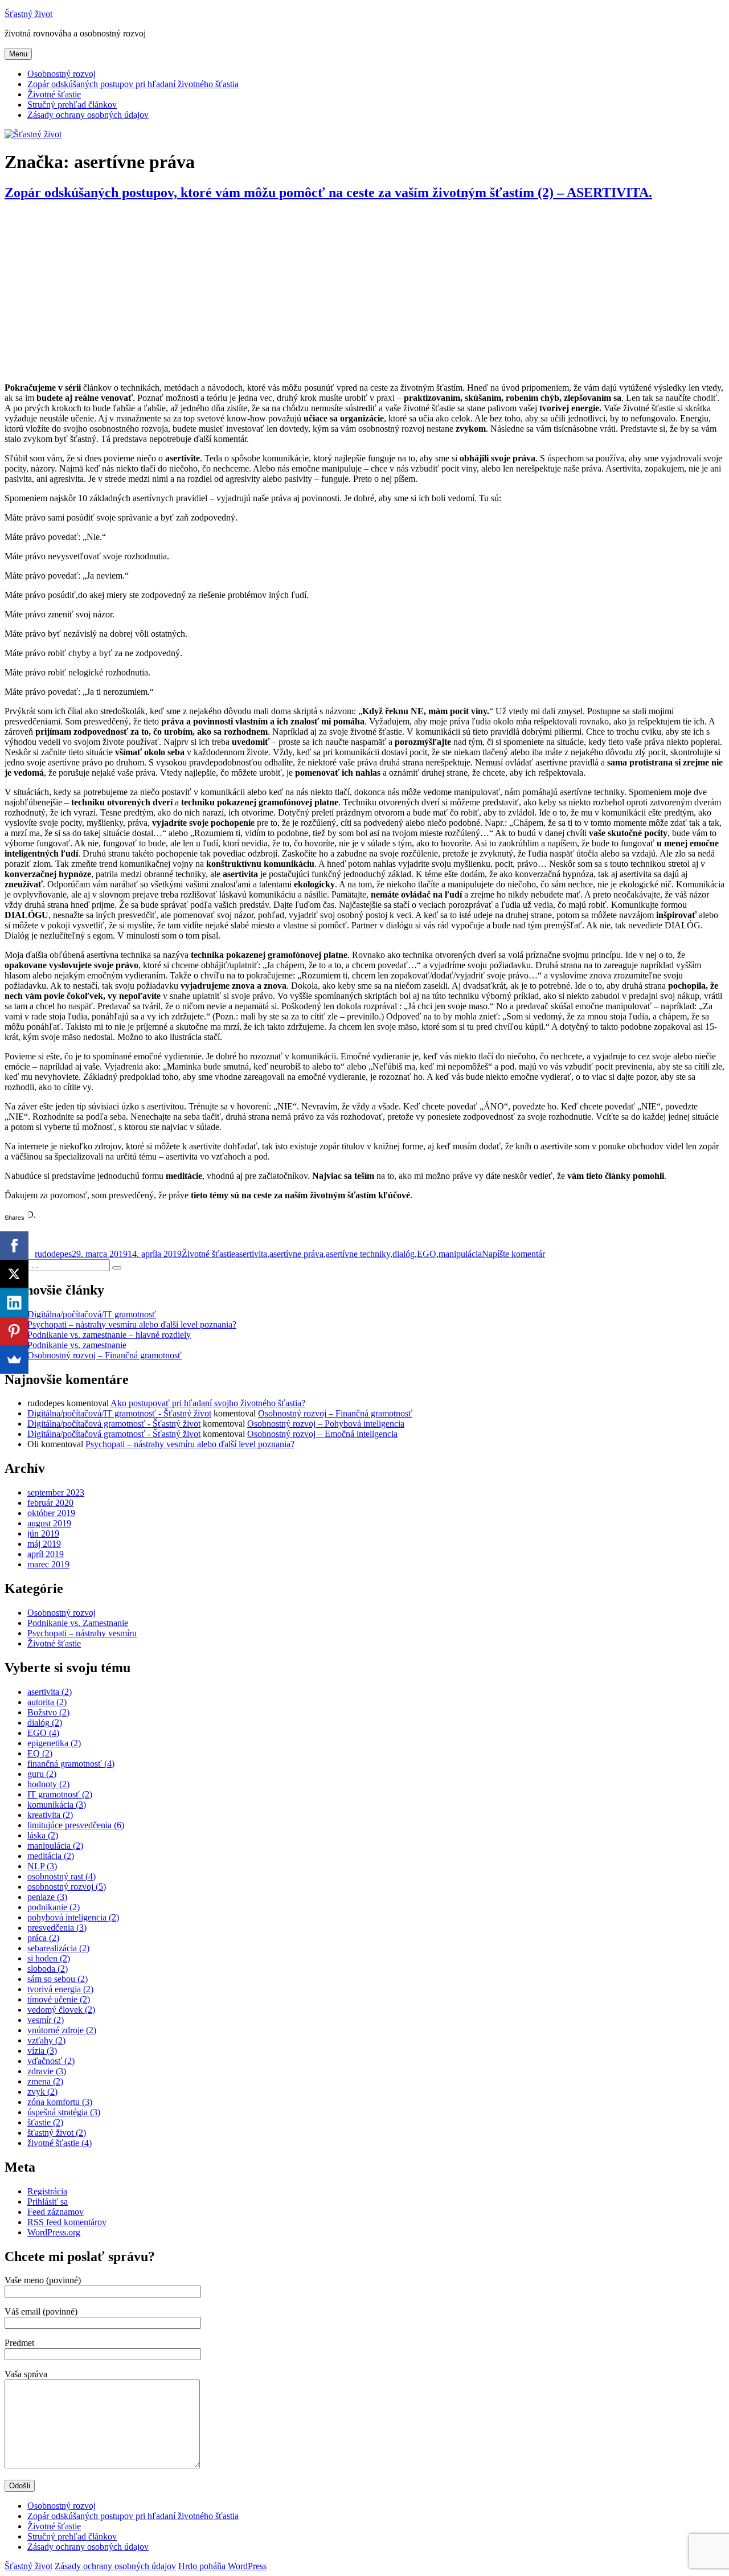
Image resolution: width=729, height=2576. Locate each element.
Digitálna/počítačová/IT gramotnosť (92, 1314)
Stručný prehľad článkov (72, 105)
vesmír (46, 2020)
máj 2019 (44, 1544)
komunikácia (57, 1805)
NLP (42, 1866)
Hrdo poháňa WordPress (222, 2566)
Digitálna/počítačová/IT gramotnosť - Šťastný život (119, 1413)
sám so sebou (58, 1979)
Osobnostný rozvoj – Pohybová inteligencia (326, 1424)
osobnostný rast (62, 1876)
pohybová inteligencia (73, 1917)
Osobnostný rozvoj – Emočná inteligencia (322, 1434)
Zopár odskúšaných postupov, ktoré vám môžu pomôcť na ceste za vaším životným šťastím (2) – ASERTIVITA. (328, 193)
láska (43, 1835)
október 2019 (51, 1513)
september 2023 (56, 1492)
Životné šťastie (54, 94)
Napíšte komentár (513, 1254)
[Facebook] (14, 1246)
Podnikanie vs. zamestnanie (77, 1345)
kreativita (50, 1815)
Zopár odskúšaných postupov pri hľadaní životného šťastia (133, 84)
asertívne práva (296, 1254)
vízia (42, 2051)
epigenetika (54, 1743)
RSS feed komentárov (67, 2222)
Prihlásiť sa (48, 2202)
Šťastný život (28, 14)
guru (42, 1774)
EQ (40, 1753)
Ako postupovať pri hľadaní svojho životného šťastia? (208, 1403)
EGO (427, 1254)
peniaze (47, 1897)
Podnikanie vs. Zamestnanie (78, 1623)
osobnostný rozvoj (67, 1887)
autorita (47, 1702)
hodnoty (48, 1784)
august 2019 (49, 1523)
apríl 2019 (46, 1554)
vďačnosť (51, 2061)
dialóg (404, 1254)
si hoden (49, 1958)
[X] (14, 1274)
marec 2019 (48, 1564)
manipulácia (460, 1254)
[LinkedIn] (14, 1303)
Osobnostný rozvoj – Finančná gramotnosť (105, 1355)
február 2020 (50, 1503)
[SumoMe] (14, 1359)
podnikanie (54, 1907)
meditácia (51, 1856)
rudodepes (53, 1254)
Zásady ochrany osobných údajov (88, 115)
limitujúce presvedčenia (76, 1825)
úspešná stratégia (64, 2112)
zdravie (47, 2071)
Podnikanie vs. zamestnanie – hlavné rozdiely (109, 1335)
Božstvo (48, 1712)
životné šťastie (60, 2143)
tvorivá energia (60, 1989)
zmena (45, 2081)
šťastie (45, 2122)
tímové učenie (59, 1999)
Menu (18, 54)
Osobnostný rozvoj (62, 74)
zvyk (42, 2092)
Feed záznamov (56, 2212)
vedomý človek (61, 2010)
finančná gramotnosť (71, 1764)
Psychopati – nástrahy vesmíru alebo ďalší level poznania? (132, 1324)
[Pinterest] (14, 1331)
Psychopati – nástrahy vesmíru (82, 1633)
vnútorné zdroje (62, 2030)
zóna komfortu (60, 2102)
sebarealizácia (58, 1948)
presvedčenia (57, 1928)
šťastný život (57, 2133)
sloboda (48, 1969)
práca (43, 1938)
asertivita (251, 1254)
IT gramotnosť (60, 1794)
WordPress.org (54, 2232)
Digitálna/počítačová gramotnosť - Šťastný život (114, 1424)
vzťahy (46, 2040)
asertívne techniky (358, 1254)
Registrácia (47, 2191)
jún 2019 (43, 1533)
